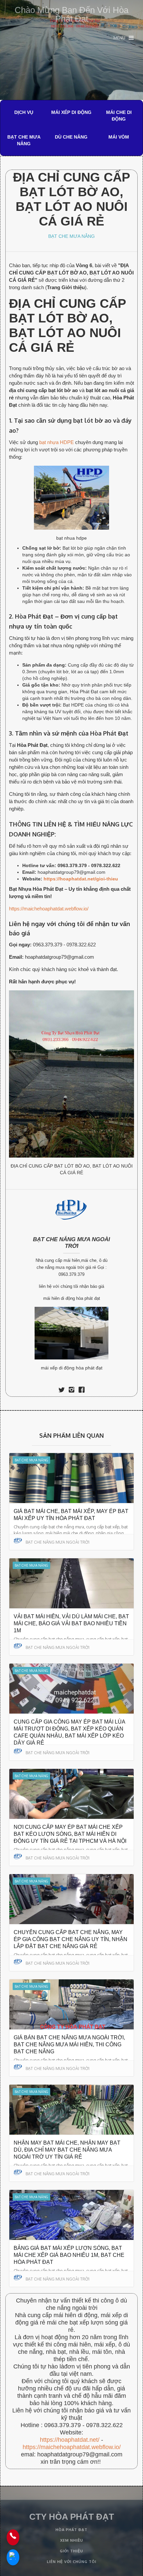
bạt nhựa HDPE (57, 442)
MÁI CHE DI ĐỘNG (119, 116)
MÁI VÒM (119, 137)
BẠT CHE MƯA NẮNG (24, 140)
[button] (124, 38)
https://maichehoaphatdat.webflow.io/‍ (72, 2447)
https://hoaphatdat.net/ (70, 2440)
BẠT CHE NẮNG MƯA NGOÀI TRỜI (71, 1243)
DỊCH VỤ (24, 112)
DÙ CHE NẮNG (71, 137)
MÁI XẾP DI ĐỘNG (71, 112)
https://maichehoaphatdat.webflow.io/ (49, 909)
